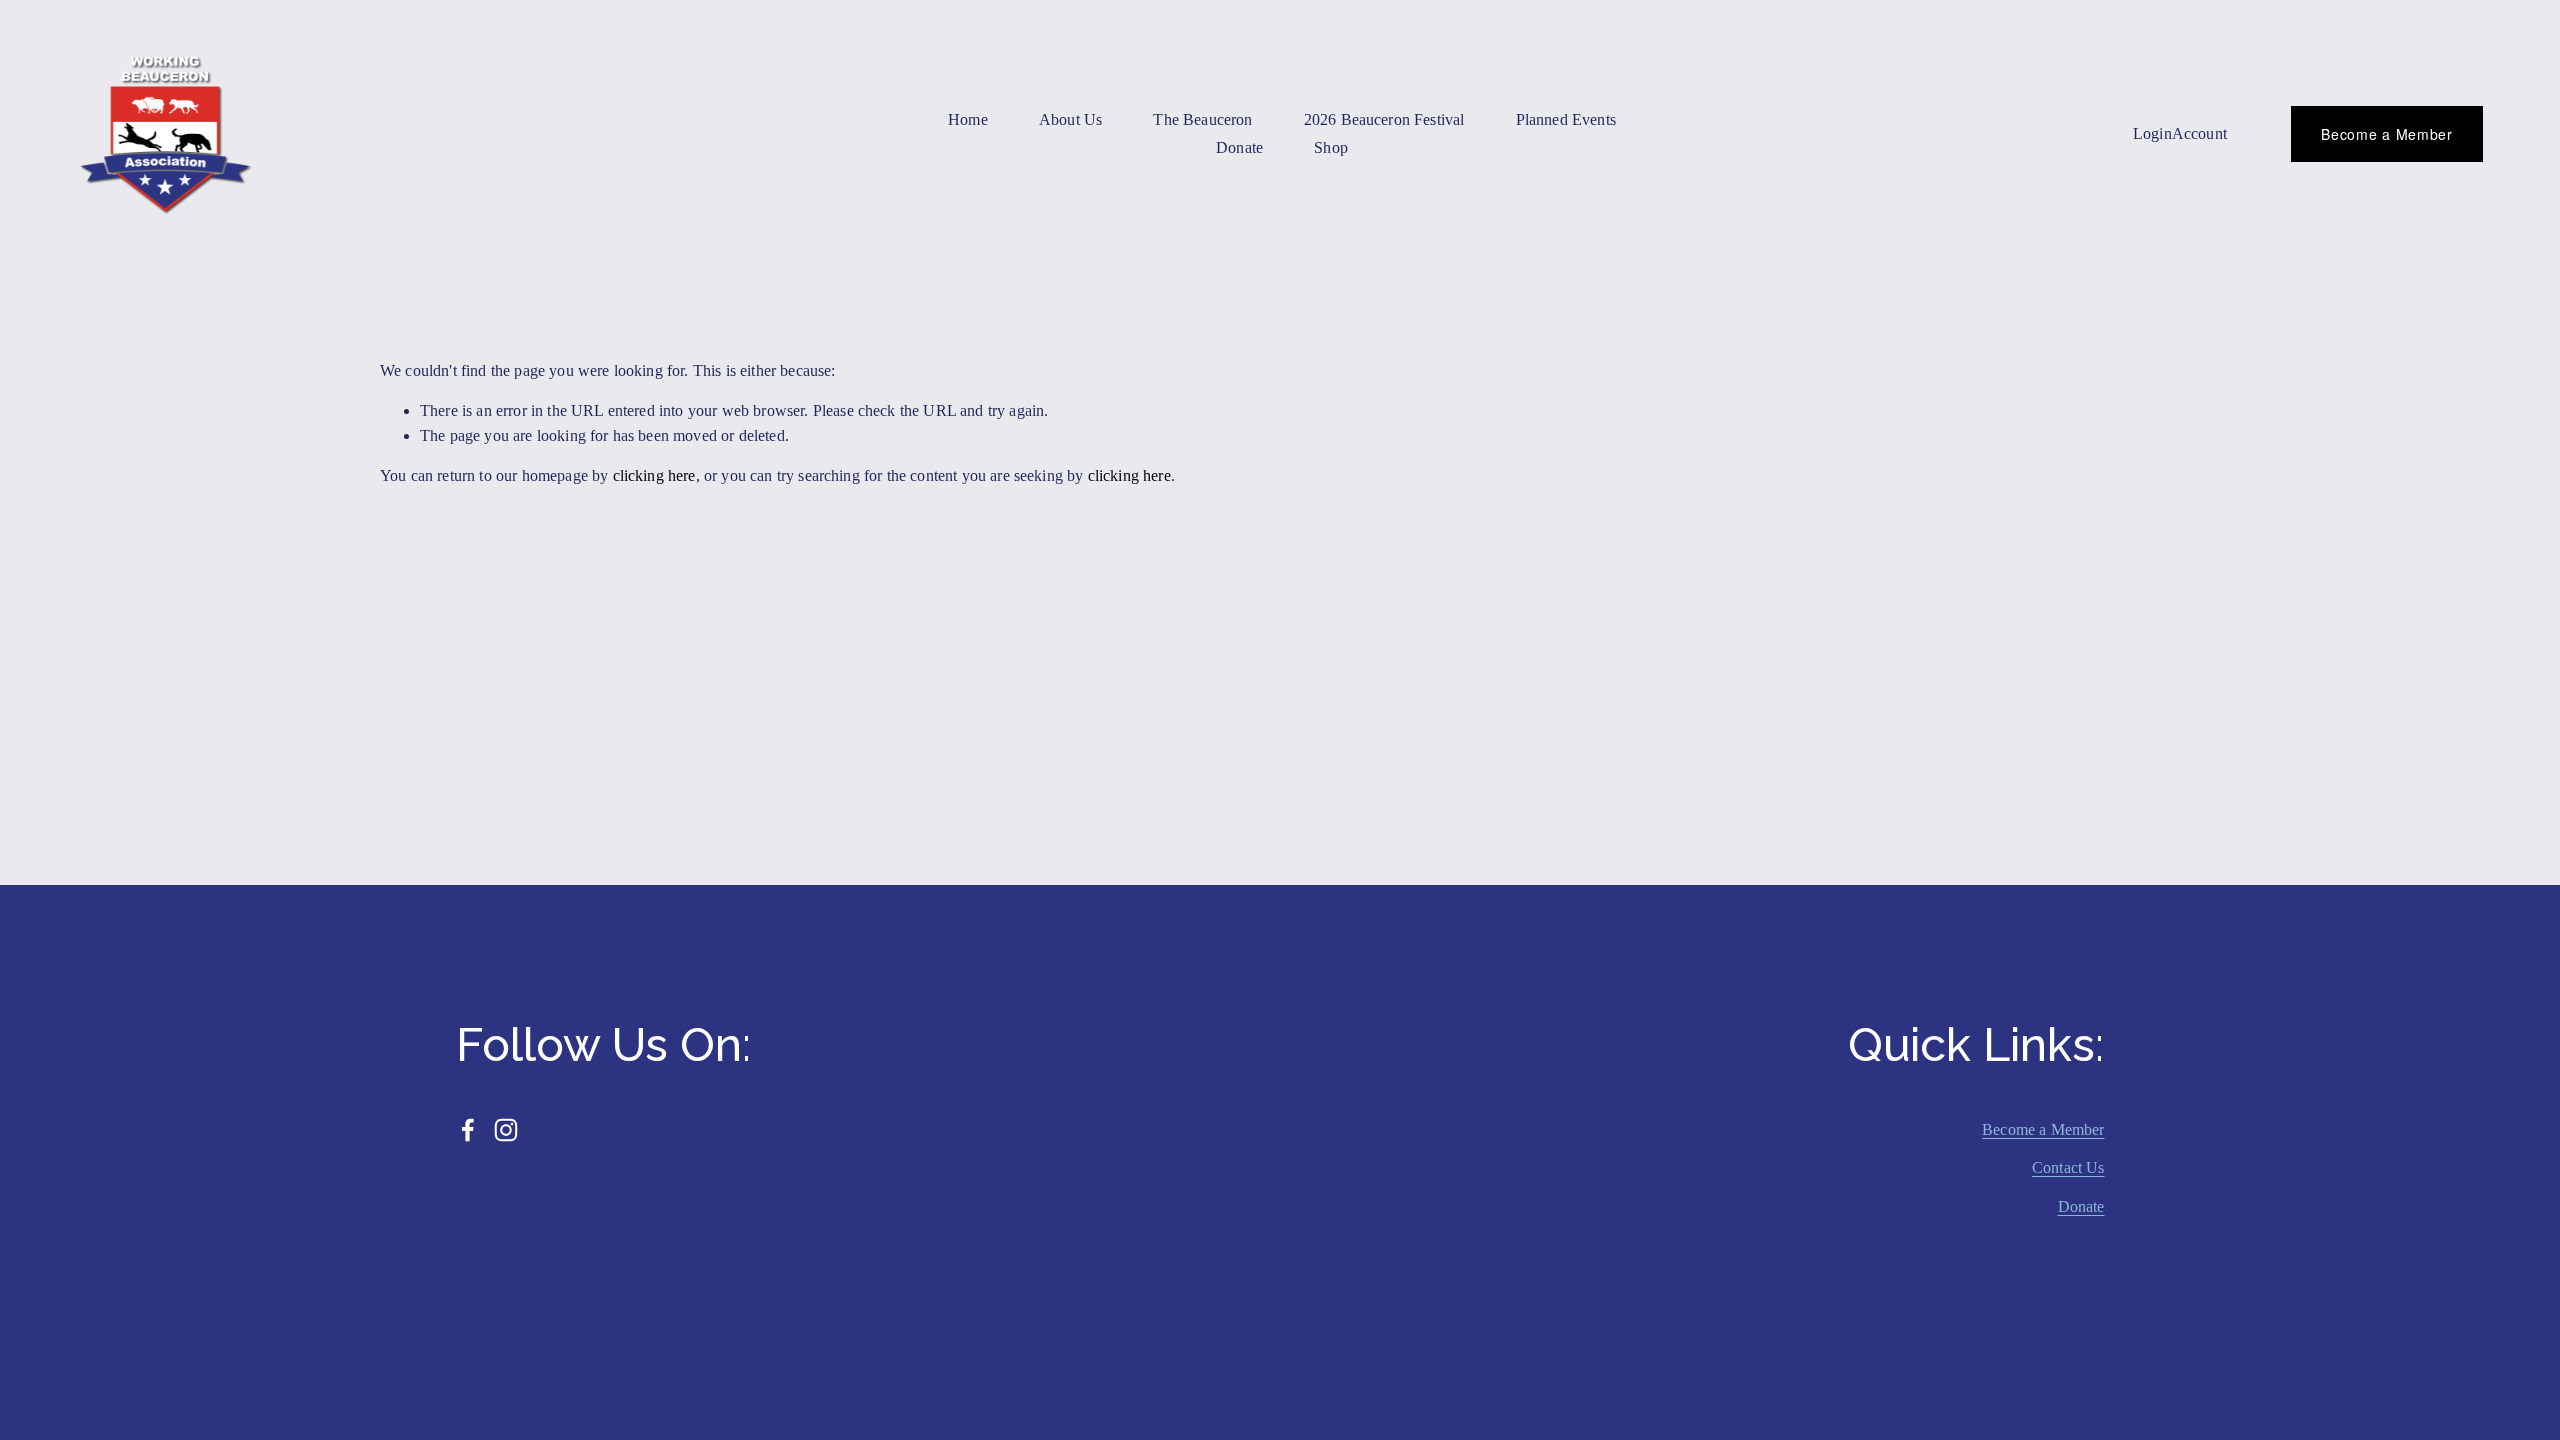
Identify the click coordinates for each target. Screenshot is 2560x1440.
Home (968, 119)
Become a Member (2387, 134)
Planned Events (1566, 119)
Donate (2081, 1206)
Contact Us (2068, 1167)
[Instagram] (506, 1130)
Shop (1331, 147)
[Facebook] (468, 1130)
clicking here (654, 475)
